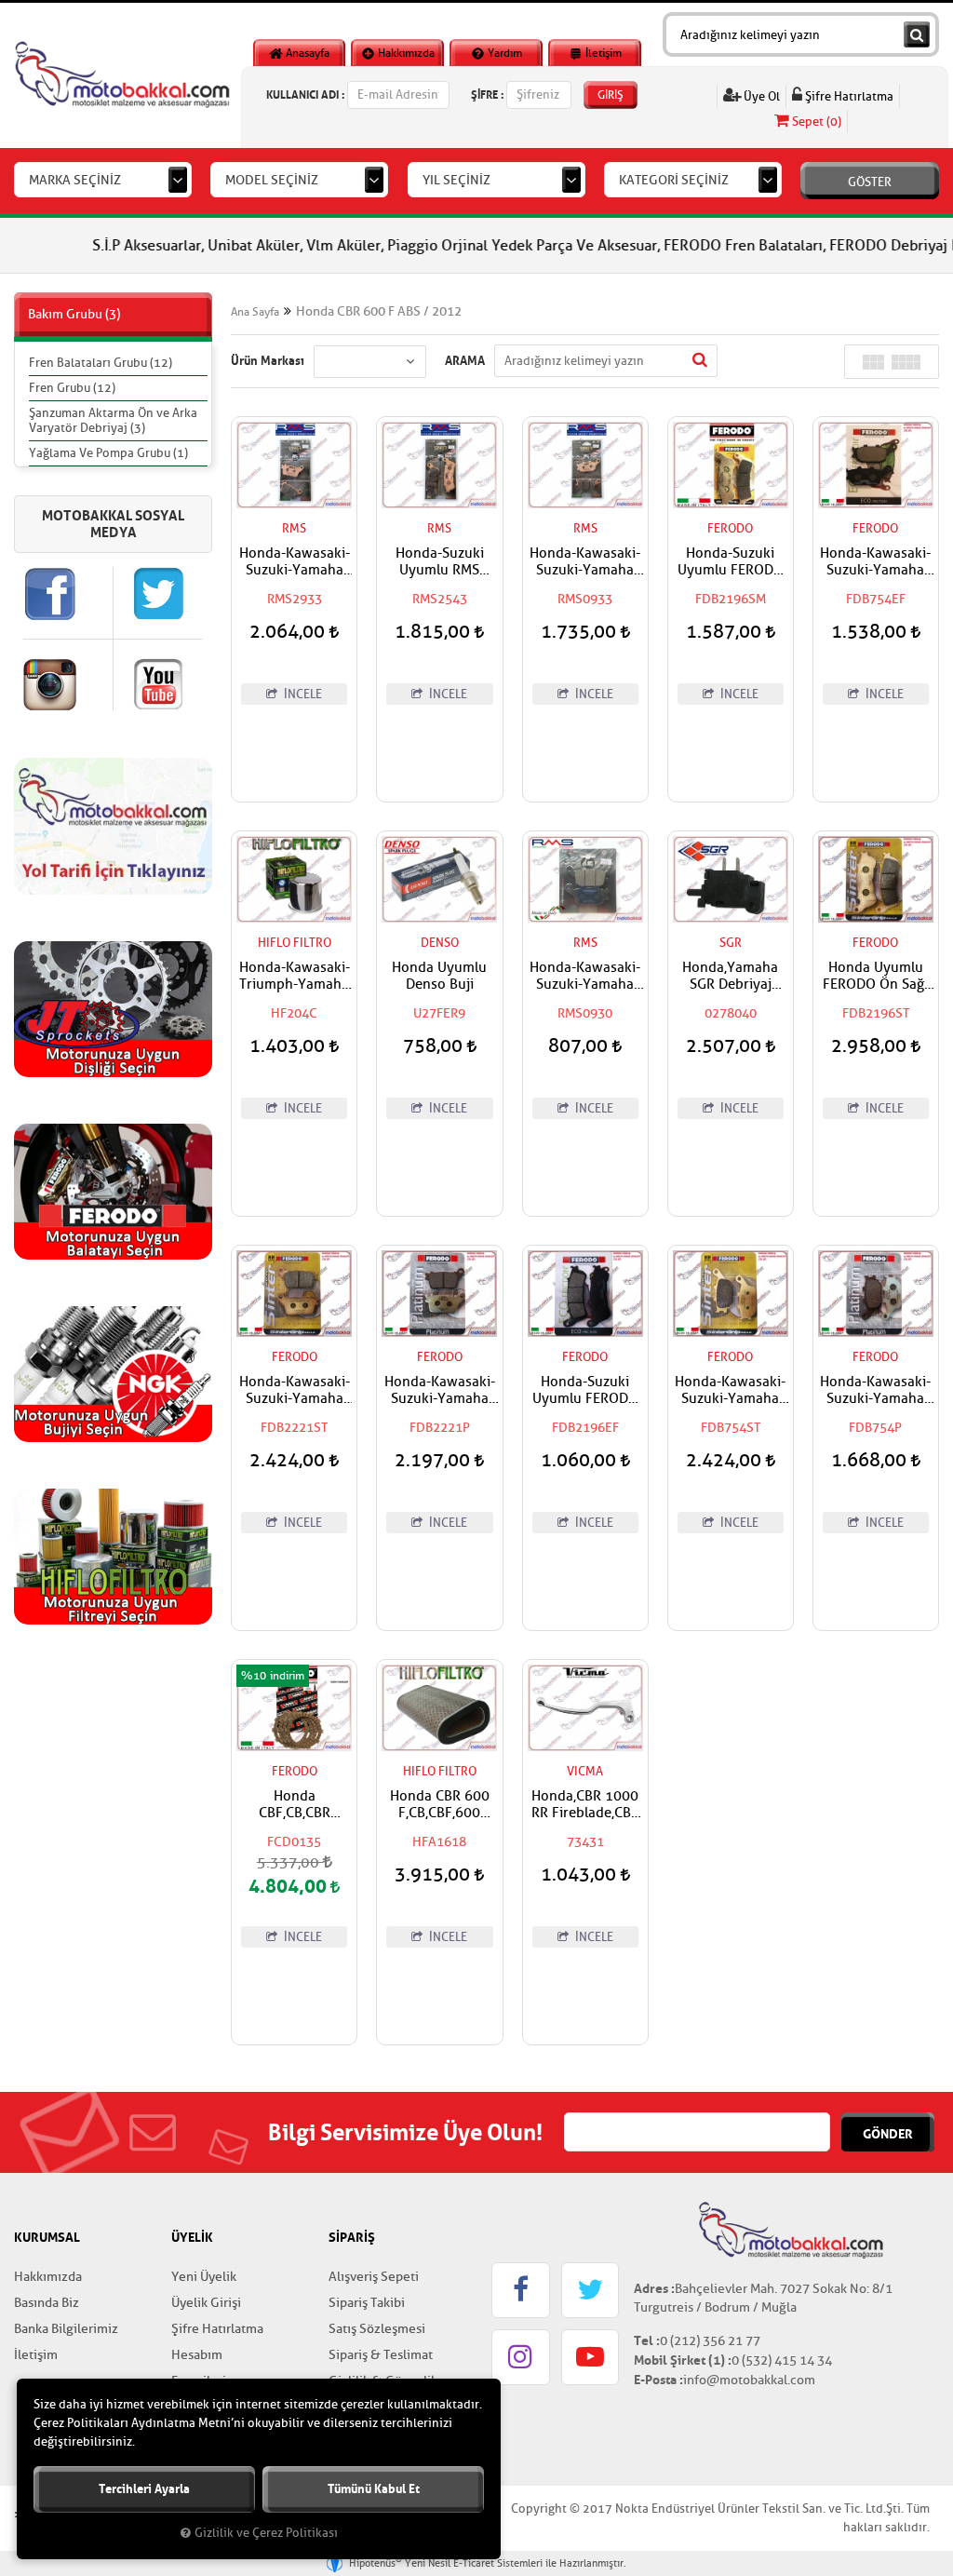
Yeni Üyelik (204, 2277)
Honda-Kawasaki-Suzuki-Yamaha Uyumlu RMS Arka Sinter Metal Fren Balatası (295, 562)
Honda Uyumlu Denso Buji (439, 977)
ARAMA (465, 360)
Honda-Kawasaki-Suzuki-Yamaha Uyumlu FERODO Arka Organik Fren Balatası (439, 1391)
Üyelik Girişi (206, 2303)
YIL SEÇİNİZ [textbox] (456, 180)
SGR (731, 943)
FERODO (730, 528)
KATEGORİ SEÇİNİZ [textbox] (674, 180)
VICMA (585, 1771)
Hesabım (197, 2355)
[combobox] (103, 180)
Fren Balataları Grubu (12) (101, 363)
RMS (294, 528)
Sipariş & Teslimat (381, 2355)
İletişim (602, 53)
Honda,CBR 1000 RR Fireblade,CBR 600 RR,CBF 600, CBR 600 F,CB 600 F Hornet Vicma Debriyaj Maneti (585, 1805)
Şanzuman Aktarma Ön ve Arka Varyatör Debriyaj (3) (113, 420)
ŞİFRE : (487, 94)
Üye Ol (760, 96)
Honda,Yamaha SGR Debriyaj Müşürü (730, 977)
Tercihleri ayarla (144, 2489)
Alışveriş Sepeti (374, 2277)
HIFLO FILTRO (295, 943)
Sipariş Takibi (367, 2303)
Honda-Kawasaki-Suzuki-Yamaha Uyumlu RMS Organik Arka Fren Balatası (585, 977)
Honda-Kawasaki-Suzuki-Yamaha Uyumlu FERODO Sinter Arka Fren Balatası (730, 1391)
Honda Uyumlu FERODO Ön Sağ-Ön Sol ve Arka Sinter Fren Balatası (876, 977)
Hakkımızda (405, 53)
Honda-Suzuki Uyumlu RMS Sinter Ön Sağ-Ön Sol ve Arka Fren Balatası (440, 562)
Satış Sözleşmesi (377, 2329)
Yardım (503, 53)
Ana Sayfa (255, 312)
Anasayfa (306, 53)
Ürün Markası (268, 360)
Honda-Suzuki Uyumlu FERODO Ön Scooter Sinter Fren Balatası (731, 562)
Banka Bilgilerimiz (66, 2329)
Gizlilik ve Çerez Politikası (266, 2533)
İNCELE (302, 694)
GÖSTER (870, 182)
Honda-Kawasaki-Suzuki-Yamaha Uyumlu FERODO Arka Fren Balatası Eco (875, 562)
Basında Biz (47, 2303)
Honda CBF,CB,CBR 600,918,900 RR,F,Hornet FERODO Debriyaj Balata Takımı (294, 1805)
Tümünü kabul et (374, 2489)
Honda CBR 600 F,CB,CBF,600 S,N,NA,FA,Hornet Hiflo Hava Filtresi (440, 1805)
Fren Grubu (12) (72, 388)
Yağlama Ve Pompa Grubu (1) (108, 453)
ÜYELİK (192, 2237)
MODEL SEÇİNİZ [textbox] (272, 180)
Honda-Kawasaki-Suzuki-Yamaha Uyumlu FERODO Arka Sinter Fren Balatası (295, 1391)
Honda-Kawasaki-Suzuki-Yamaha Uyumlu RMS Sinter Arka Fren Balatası (585, 562)
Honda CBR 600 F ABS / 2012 (379, 311)
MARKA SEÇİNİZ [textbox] (75, 180)
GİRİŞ (611, 95)
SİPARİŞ (352, 2237)
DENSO (440, 943)
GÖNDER (888, 2134)
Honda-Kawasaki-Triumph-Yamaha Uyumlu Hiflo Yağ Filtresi (295, 977)
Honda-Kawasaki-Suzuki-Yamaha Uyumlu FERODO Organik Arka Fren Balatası (876, 1391)
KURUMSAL (47, 2237)
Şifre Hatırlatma (848, 96)
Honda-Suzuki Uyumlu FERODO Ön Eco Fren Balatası (585, 1391)
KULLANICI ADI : (305, 94)
